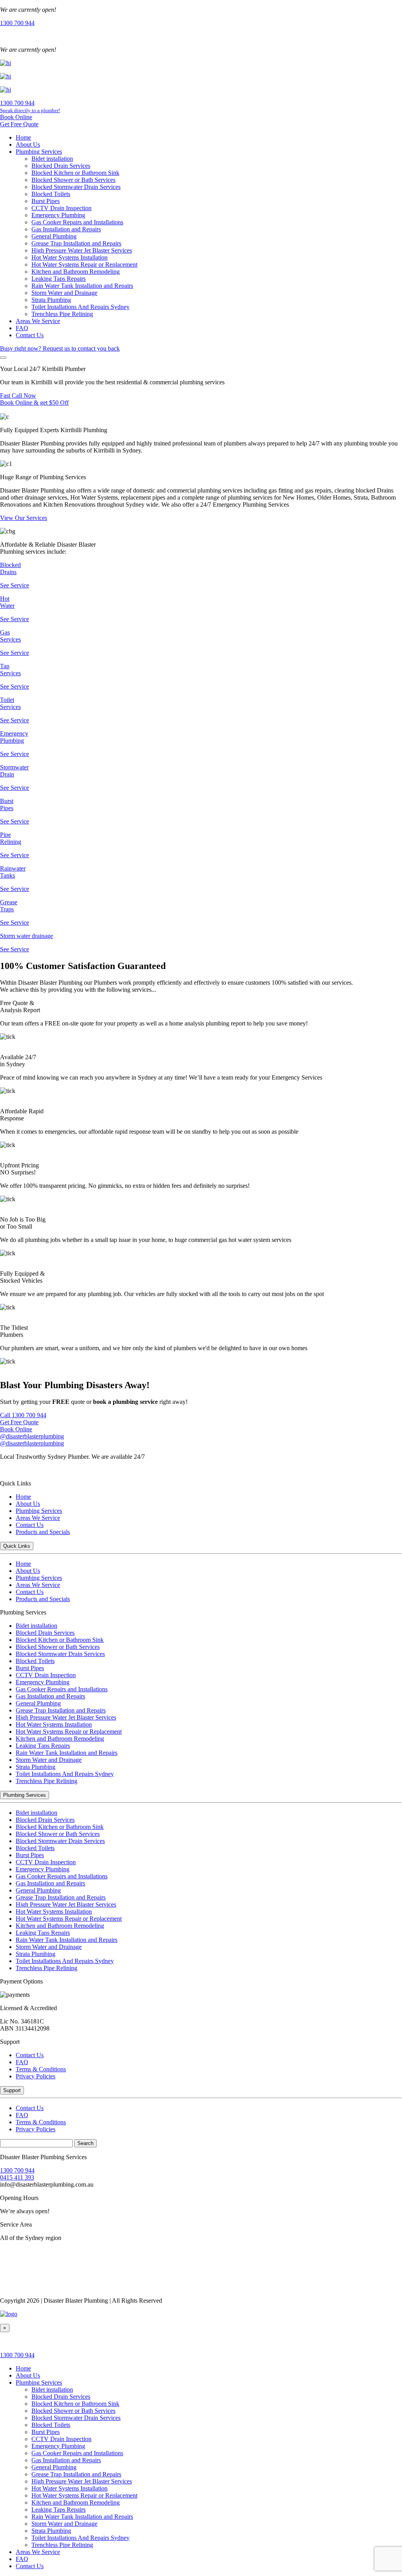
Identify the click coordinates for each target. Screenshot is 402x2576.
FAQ (22, 328)
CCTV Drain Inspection (61, 208)
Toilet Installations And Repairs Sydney (80, 307)
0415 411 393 (17, 2177)
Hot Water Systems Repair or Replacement (84, 265)
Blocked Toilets (51, 194)
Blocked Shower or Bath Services (73, 180)
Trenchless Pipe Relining (62, 314)
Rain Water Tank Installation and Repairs (82, 286)
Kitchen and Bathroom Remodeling (76, 272)
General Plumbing (54, 236)
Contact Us (30, 335)
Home (23, 137)
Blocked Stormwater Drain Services (76, 187)
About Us (28, 145)
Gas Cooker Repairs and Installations (77, 222)
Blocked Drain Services (61, 166)
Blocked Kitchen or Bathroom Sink (75, 173)
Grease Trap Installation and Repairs (76, 243)
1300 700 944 (17, 2170)
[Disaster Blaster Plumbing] (9, 2314)
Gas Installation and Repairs (66, 229)
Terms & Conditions (41, 2069)
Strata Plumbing (51, 300)
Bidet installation (52, 159)
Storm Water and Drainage (64, 293)
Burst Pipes (46, 201)
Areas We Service (38, 321)
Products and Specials (43, 1532)
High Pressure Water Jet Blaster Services (82, 250)
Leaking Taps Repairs (58, 279)
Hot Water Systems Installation (69, 257)
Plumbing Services (39, 152)
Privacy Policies (36, 2076)
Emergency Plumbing (58, 215)
